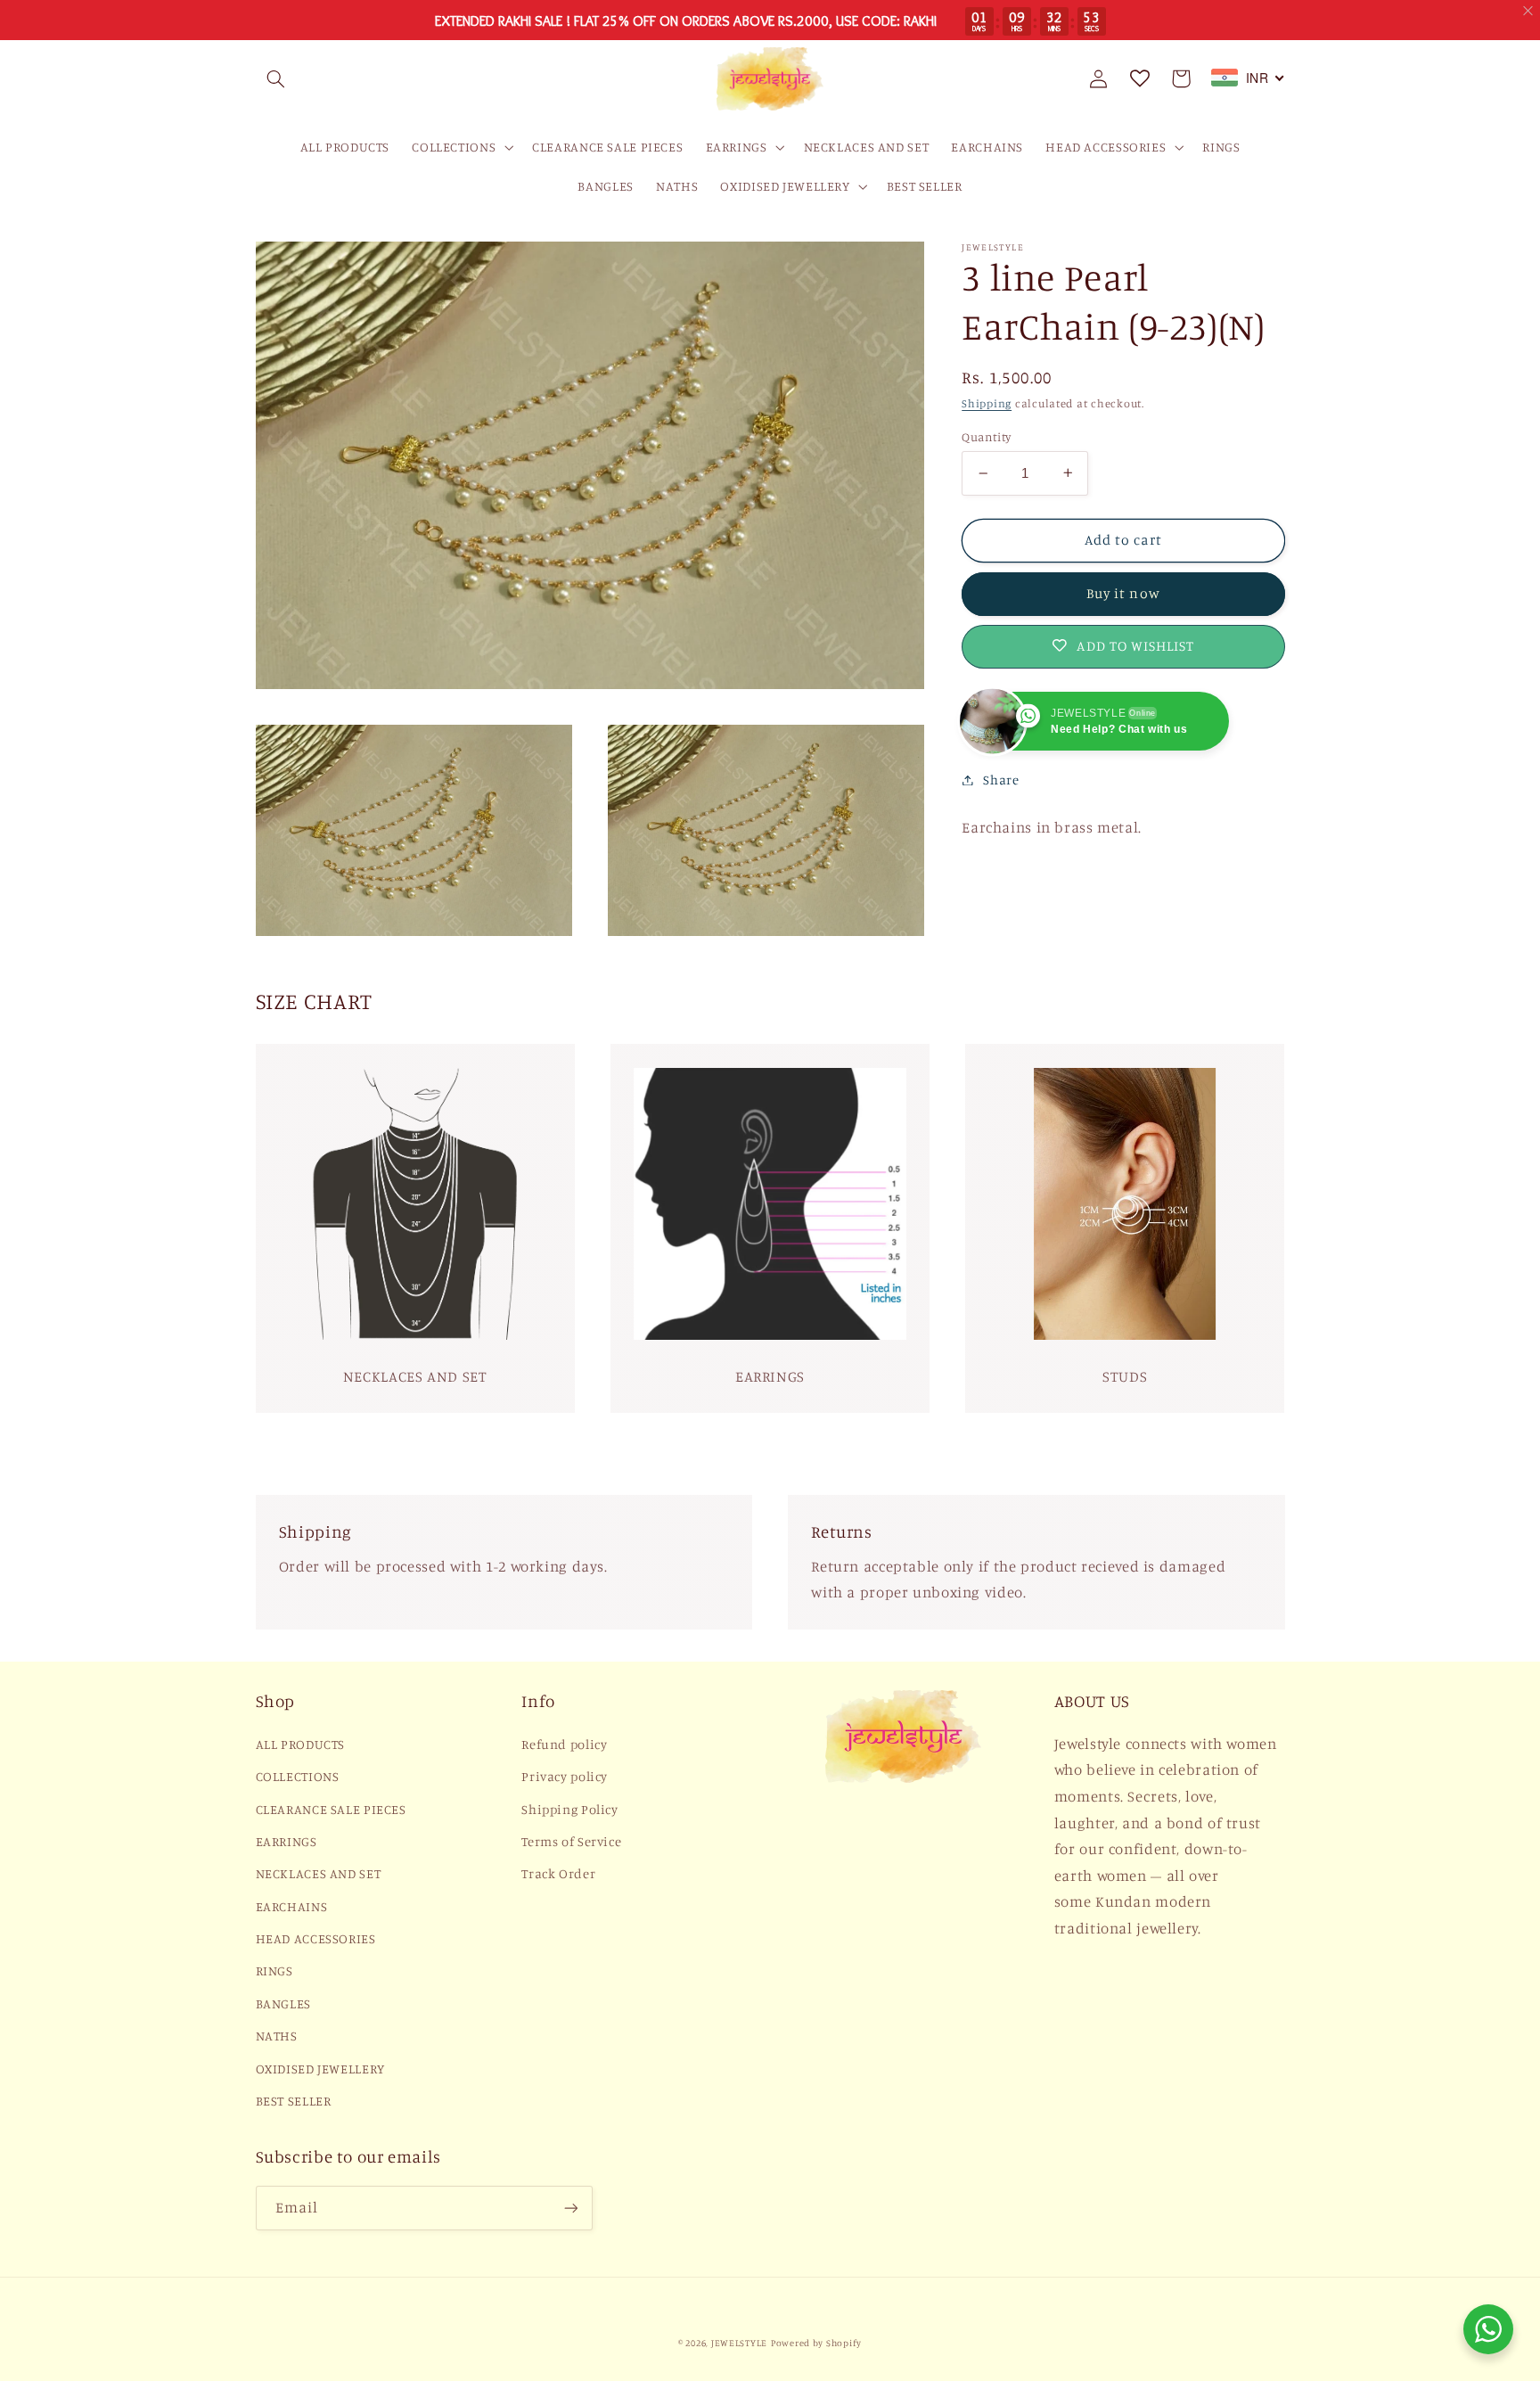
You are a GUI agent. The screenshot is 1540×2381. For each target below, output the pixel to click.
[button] (276, 78)
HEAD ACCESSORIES (316, 1938)
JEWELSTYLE (739, 2343)
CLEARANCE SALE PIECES (331, 1809)
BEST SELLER (294, 2101)
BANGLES (283, 2003)
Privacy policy (565, 1776)
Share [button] (1001, 780)
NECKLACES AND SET (319, 1873)
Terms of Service (571, 1841)
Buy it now (1123, 593)
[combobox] (1248, 78)
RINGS (274, 1970)
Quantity (986, 437)
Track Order (558, 1873)
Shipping (987, 403)
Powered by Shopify (816, 2343)
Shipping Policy (569, 1809)
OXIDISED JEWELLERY (320, 2069)
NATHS (277, 2036)
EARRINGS (287, 1841)
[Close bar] (1529, 11)
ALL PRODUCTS (301, 1744)
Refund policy (564, 1744)
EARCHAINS (292, 1906)
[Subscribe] (570, 2208)
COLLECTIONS (298, 1776)
